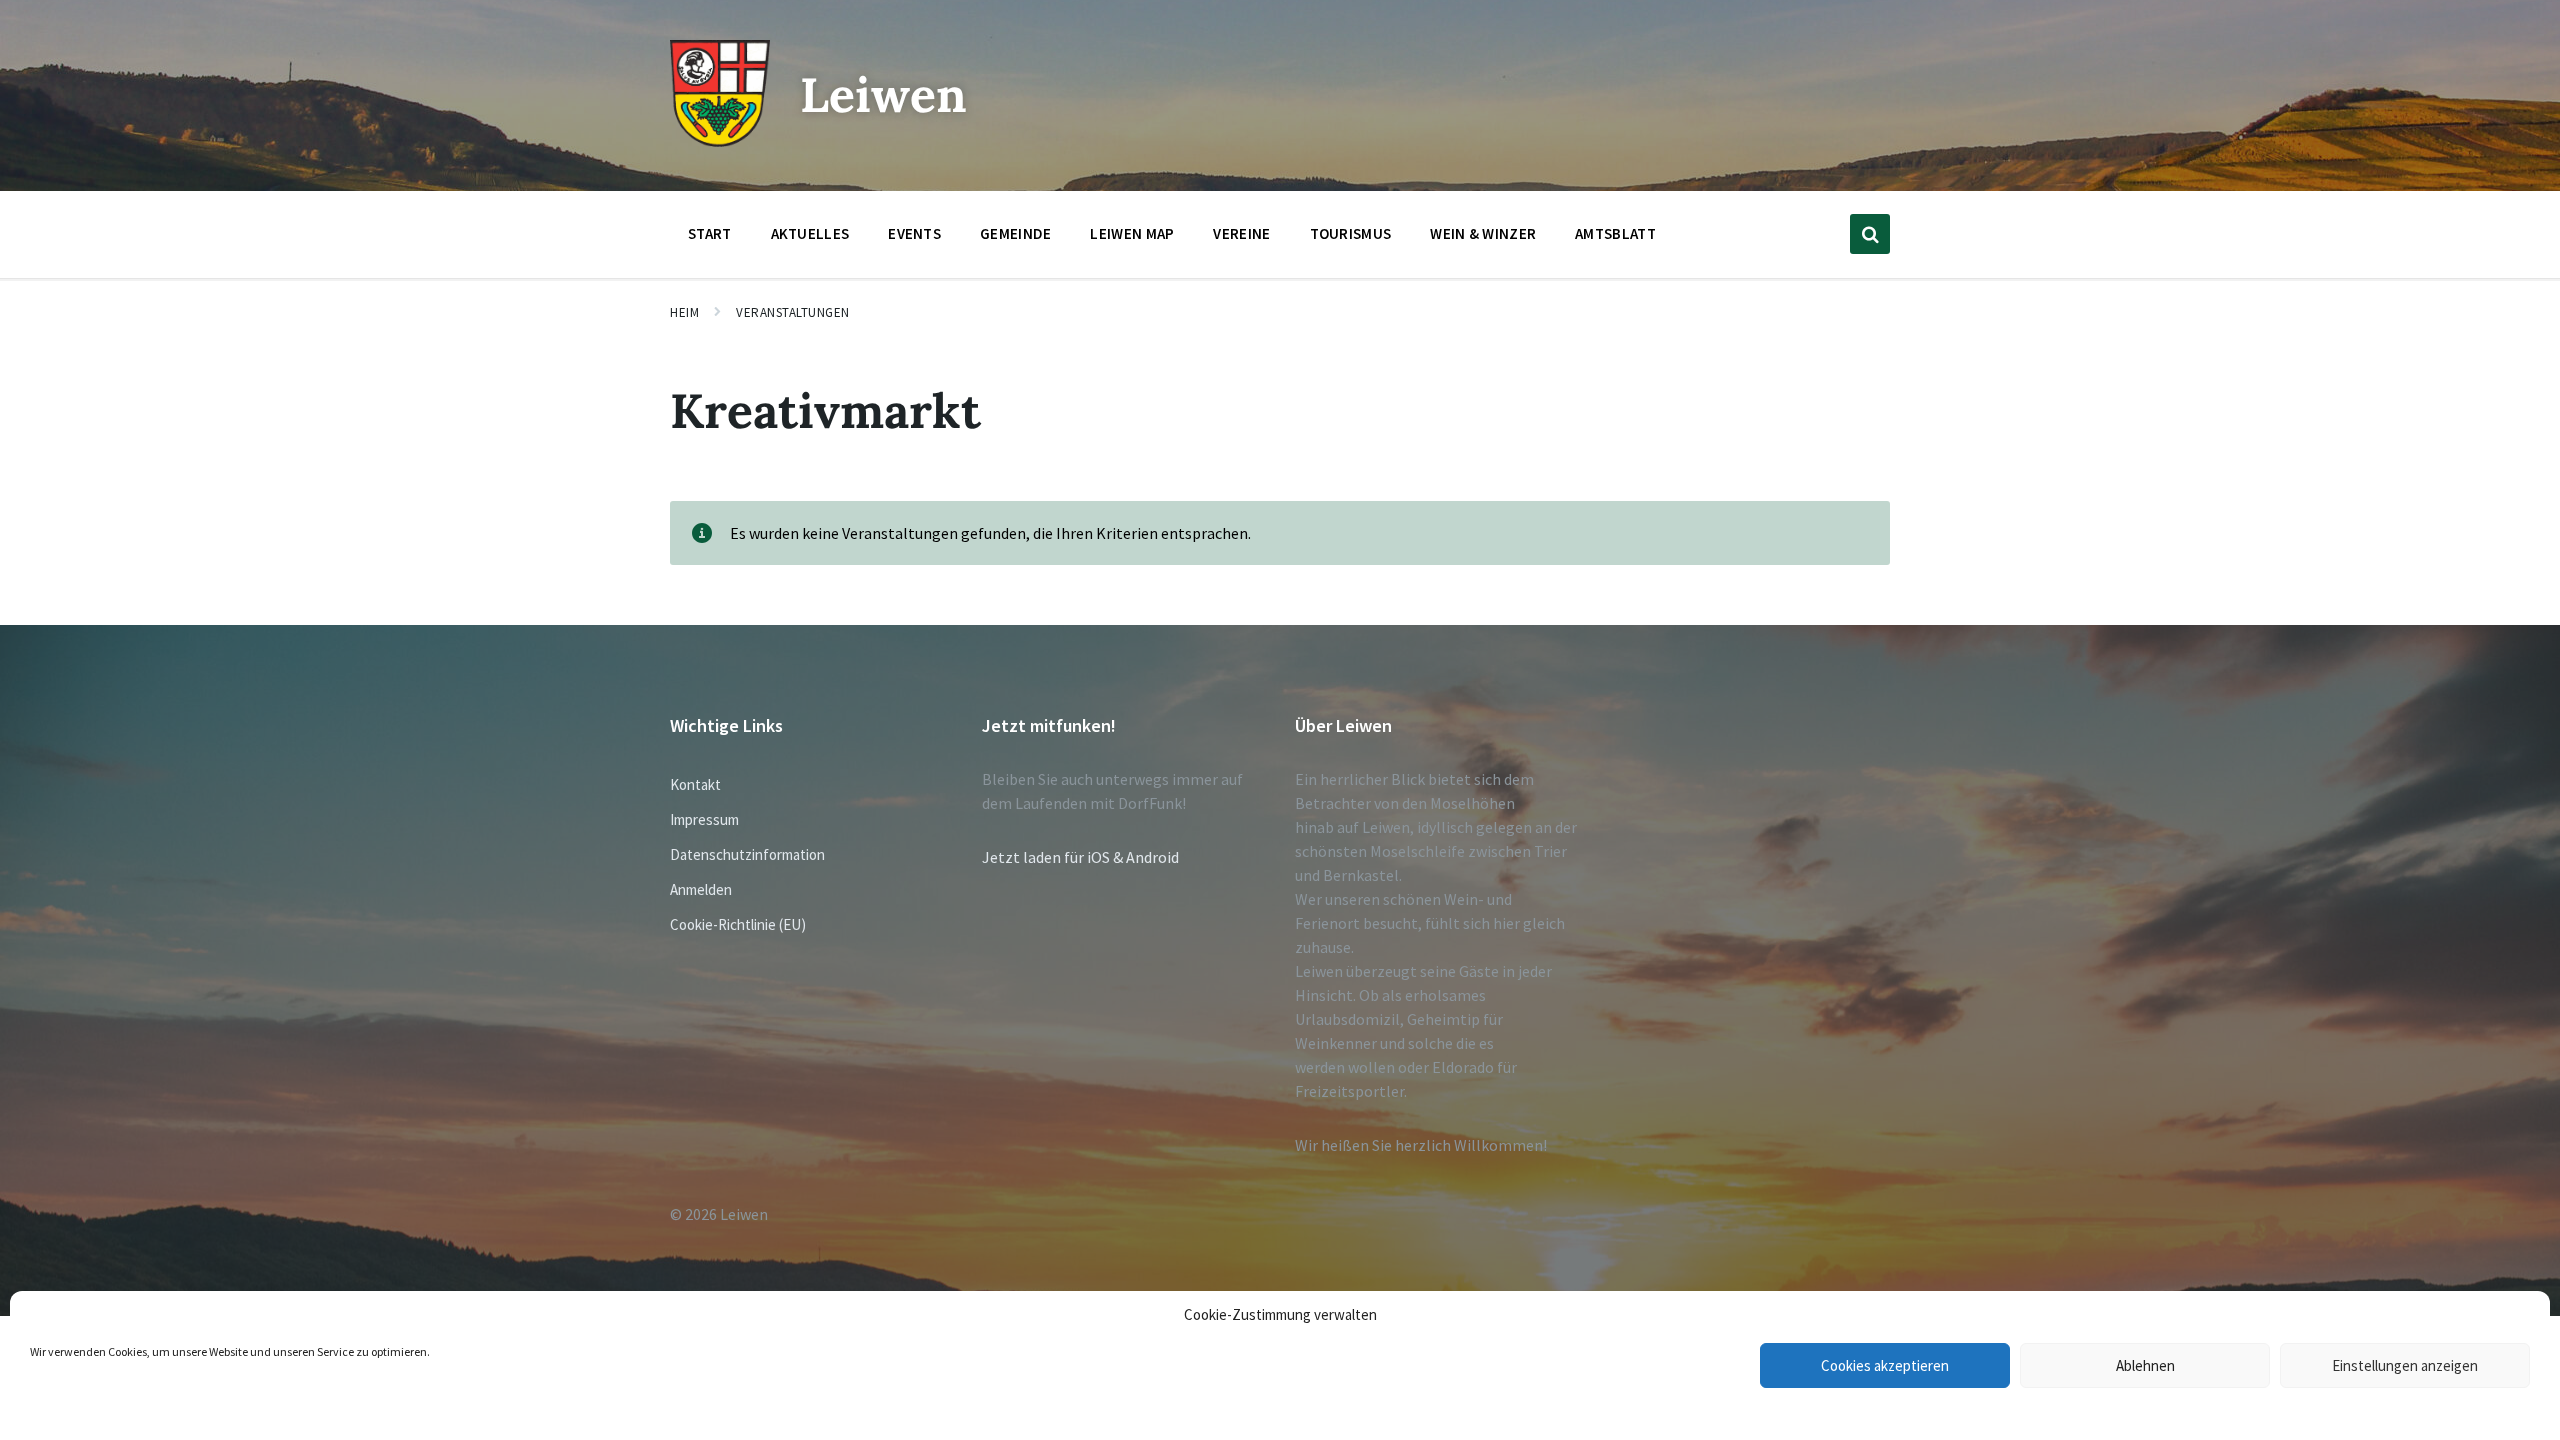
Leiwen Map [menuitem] (1132, 233)
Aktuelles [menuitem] (810, 233)
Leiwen (883, 94)
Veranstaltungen (793, 312)
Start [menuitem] (710, 233)
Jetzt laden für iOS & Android (1080, 857)
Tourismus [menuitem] (1351, 233)
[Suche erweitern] (1870, 234)
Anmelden (701, 889)
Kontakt (695, 784)
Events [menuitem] (914, 233)
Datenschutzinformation (747, 854)
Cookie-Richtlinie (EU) (738, 924)
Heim (684, 312)
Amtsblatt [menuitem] (1615, 233)
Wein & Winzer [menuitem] (1483, 233)
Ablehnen (2145, 1365)
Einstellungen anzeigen (2405, 1365)
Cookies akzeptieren (1885, 1365)
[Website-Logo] (720, 141)
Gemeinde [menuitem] (1015, 233)
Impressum (704, 819)
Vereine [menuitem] (1241, 233)
